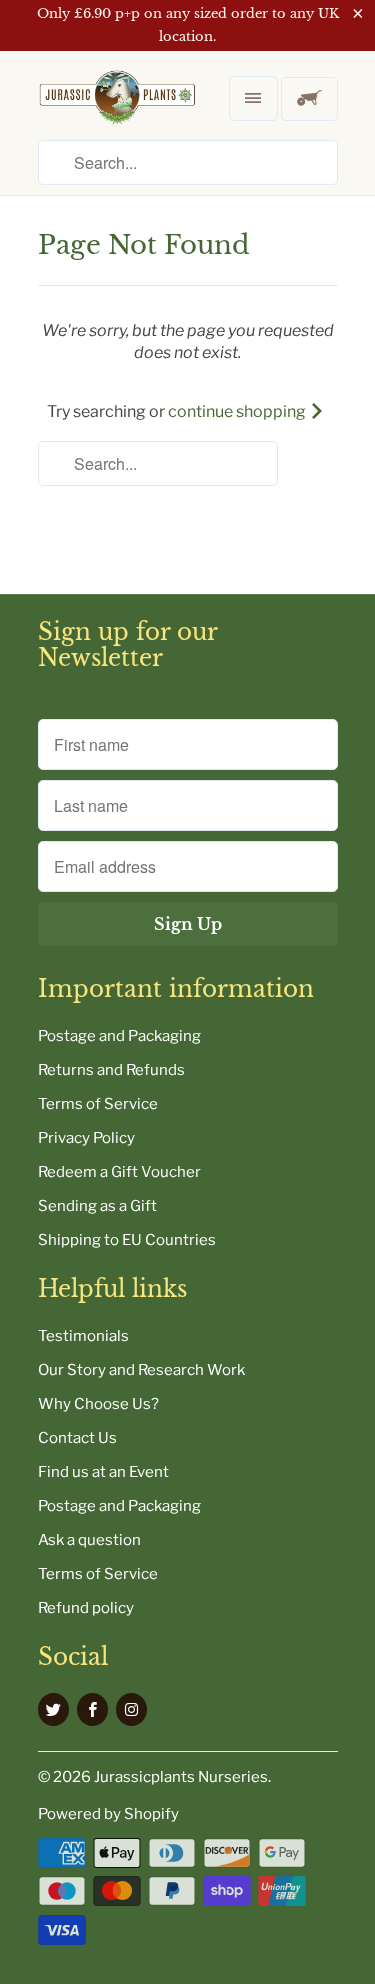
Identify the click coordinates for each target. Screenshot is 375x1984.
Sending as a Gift (97, 1206)
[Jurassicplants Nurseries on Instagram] (131, 1709)
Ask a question (89, 1540)
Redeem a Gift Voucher (119, 1172)
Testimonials (83, 1336)
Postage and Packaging (119, 1036)
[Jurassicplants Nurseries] (118, 113)
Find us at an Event (103, 1472)
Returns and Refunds (111, 1070)
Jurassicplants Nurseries (181, 1777)
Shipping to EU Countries (127, 1240)
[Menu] (253, 98)
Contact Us (77, 1438)
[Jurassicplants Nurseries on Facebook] (92, 1709)
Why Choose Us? (98, 1404)
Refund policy (86, 1608)
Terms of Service (98, 1104)
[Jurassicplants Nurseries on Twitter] (53, 1709)
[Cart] (309, 99)
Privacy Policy (86, 1138)
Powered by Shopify (108, 1814)
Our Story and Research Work (141, 1370)
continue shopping (238, 411)
